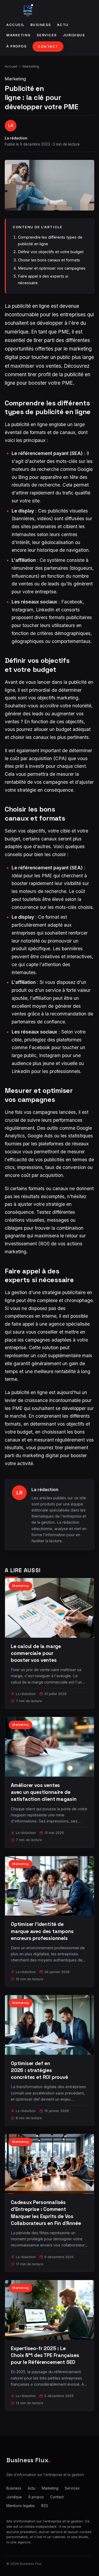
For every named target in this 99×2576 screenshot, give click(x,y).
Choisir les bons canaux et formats (49, 260)
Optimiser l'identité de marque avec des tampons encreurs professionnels (42, 1931)
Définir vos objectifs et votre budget (51, 252)
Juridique (74, 35)
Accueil (15, 25)
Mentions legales (21, 2506)
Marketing (19, 35)
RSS (45, 2506)
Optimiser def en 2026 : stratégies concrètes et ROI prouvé (39, 2070)
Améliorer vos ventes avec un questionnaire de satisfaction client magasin (44, 1792)
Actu (63, 25)
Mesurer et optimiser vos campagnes (52, 268)
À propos (16, 46)
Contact (48, 47)
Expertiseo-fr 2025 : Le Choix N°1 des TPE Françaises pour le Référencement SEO (45, 2355)
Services (47, 35)
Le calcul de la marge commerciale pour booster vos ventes (36, 1653)
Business (41, 25)
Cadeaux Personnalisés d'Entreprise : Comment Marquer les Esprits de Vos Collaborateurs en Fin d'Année (46, 2213)
